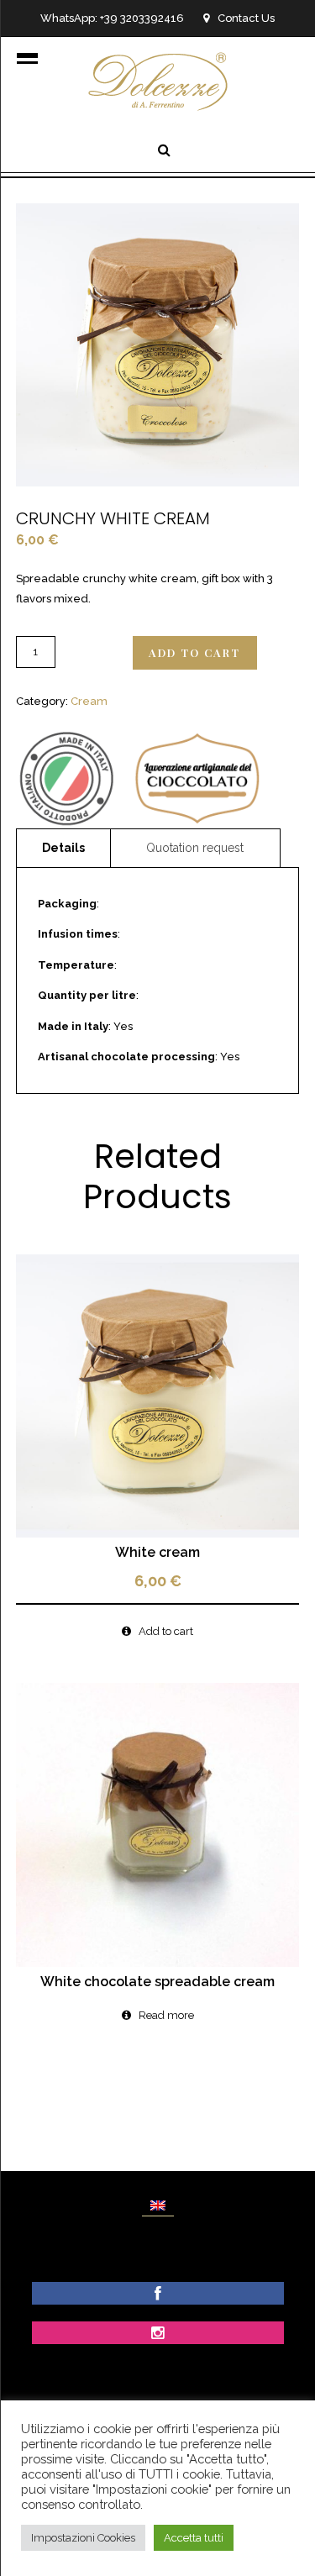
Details (63, 848)
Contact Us (246, 18)
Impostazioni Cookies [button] (83, 2538)
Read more (166, 2015)
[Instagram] (157, 2334)
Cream (89, 701)
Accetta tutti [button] (194, 2538)
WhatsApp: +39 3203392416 (112, 18)
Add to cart (194, 652)
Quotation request (195, 848)
